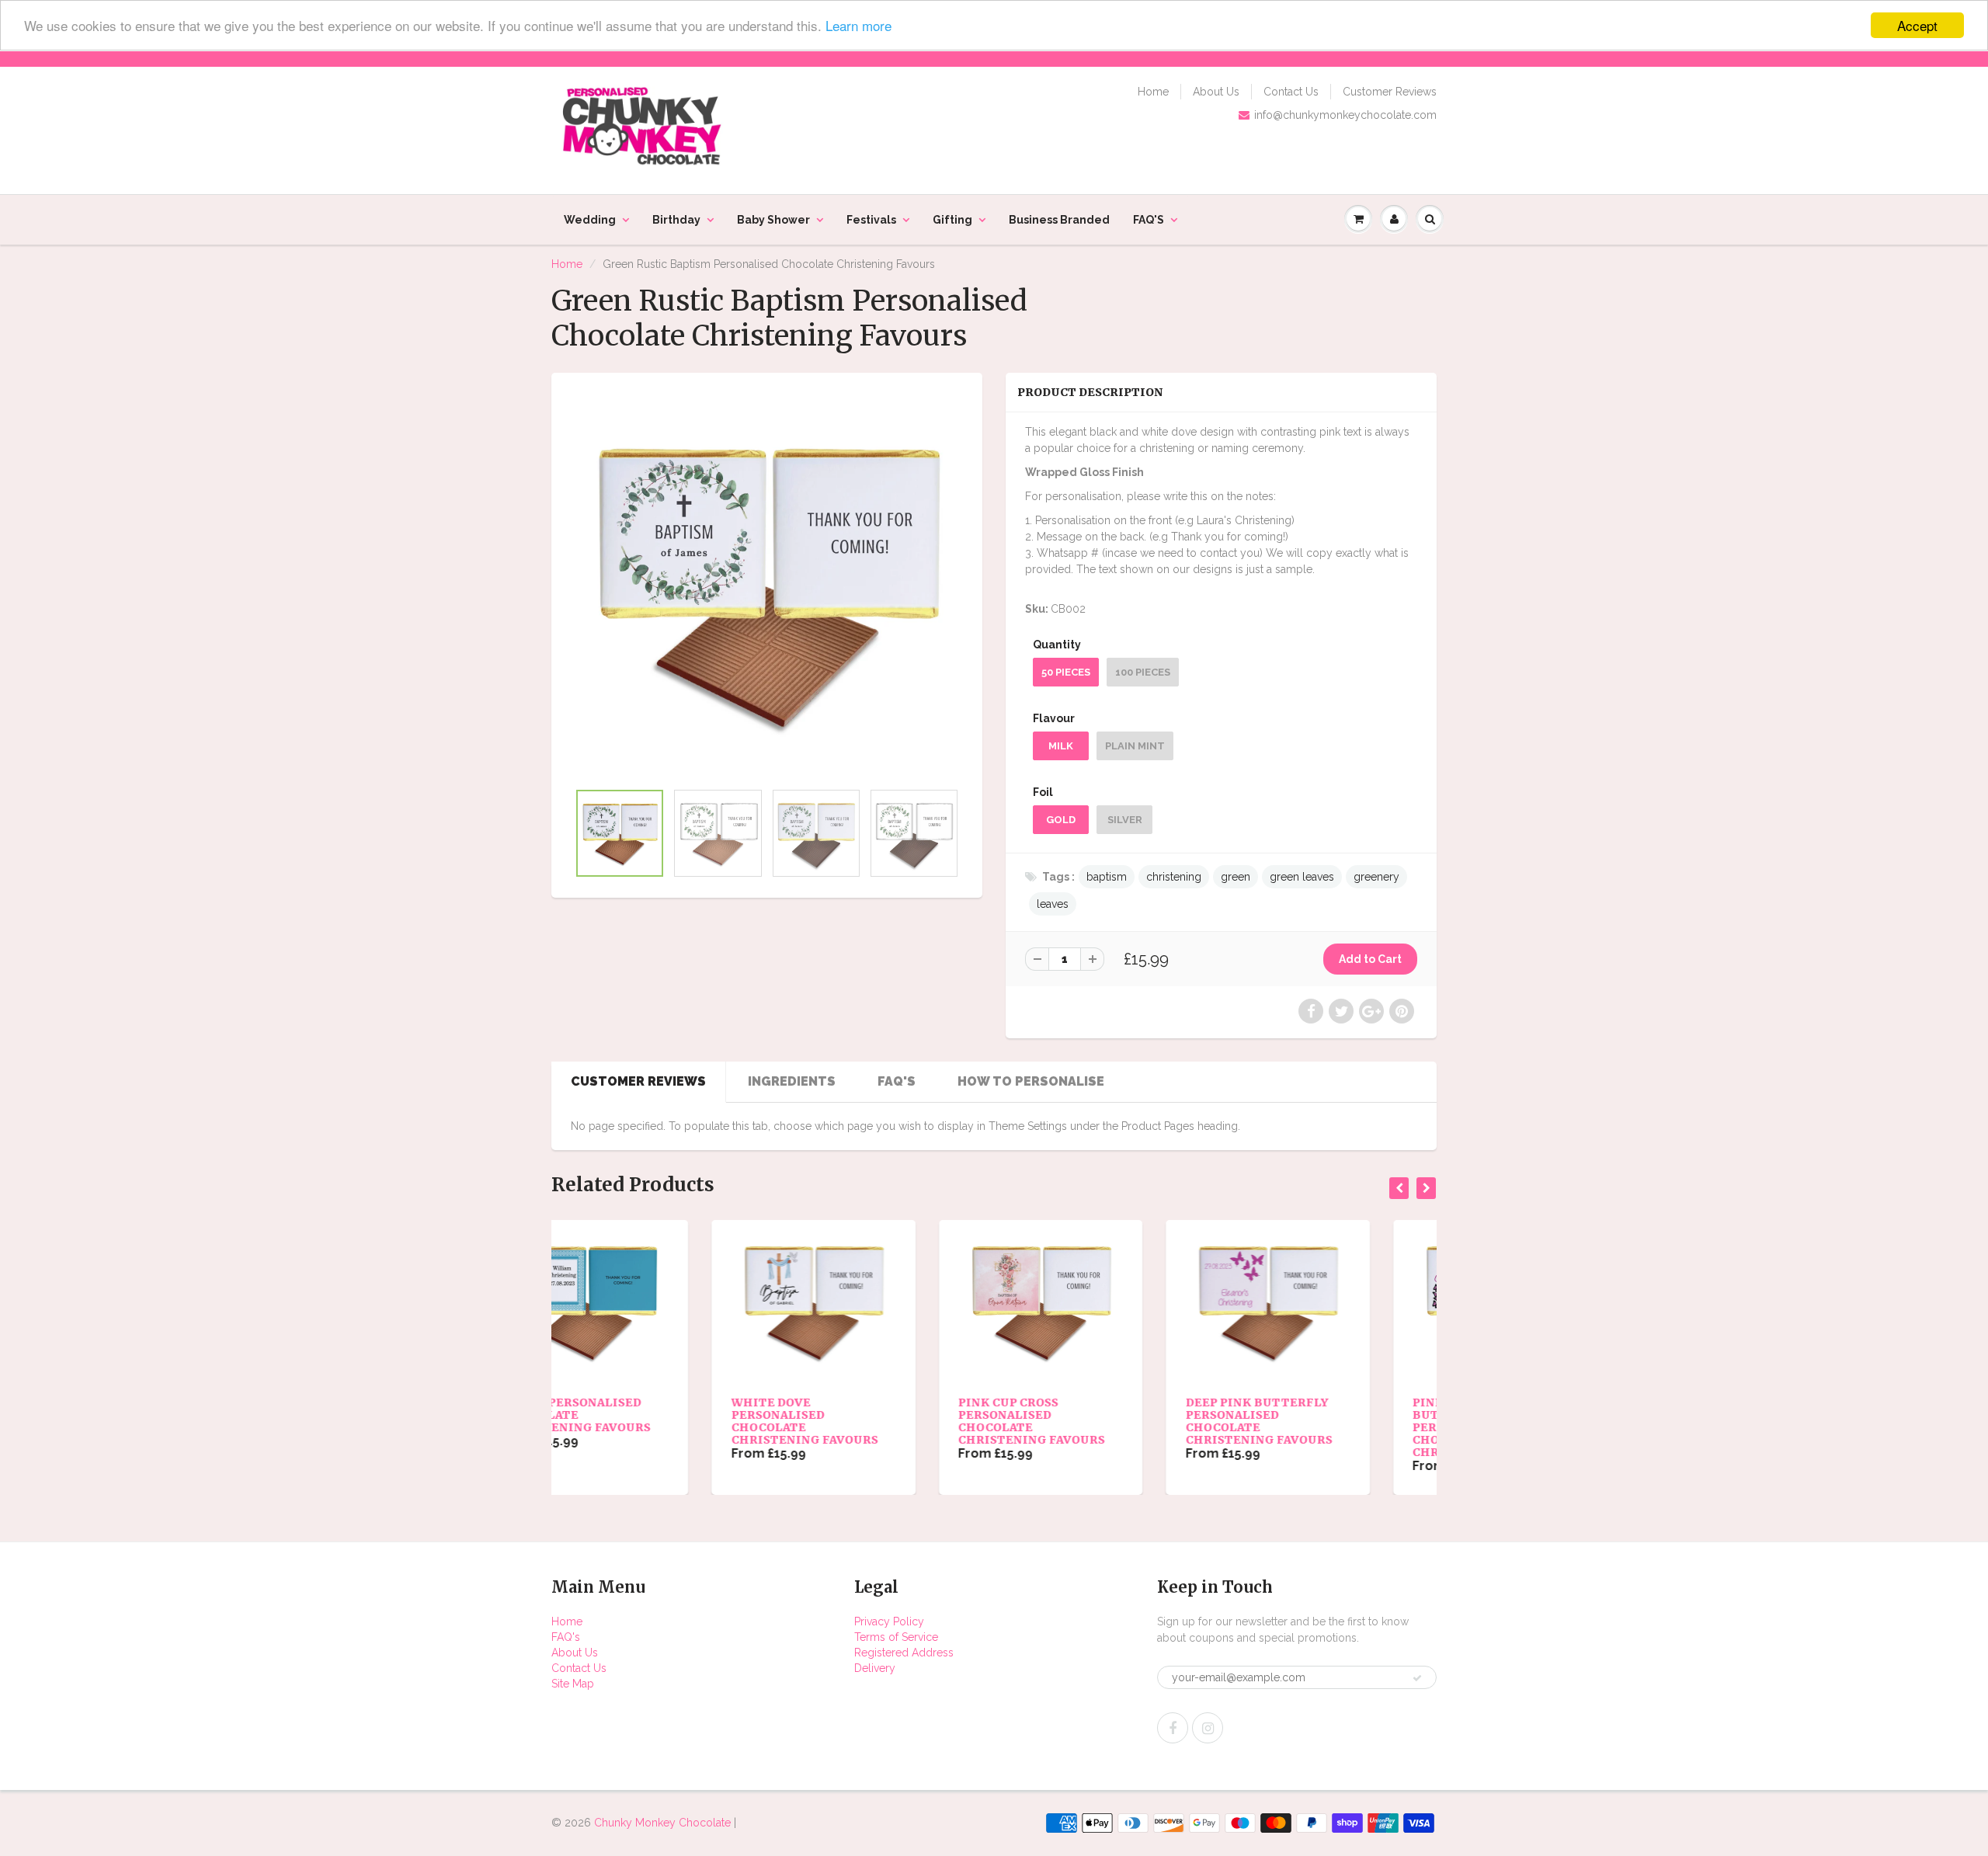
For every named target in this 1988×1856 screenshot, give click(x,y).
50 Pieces (1066, 672)
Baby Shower (773, 220)
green (1236, 877)
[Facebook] (1173, 1728)
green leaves (1302, 877)
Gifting (952, 220)
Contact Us (1291, 92)
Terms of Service (896, 1637)
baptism (1107, 877)
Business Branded (1059, 220)
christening (1174, 877)
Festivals (871, 220)
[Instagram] (1208, 1728)
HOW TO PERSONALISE (1031, 1081)
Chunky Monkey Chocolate (662, 1823)
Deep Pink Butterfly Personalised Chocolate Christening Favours (1098, 1421)
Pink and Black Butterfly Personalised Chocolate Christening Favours (1326, 1427)
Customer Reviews (1390, 92)
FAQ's (566, 1637)
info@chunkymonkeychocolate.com (1345, 115)
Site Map (573, 1684)
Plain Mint (1135, 746)
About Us (1216, 92)
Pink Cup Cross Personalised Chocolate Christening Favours (872, 1421)
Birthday (676, 220)
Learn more (858, 26)
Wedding (590, 220)
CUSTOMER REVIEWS (638, 1081)
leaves (1053, 904)
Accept (1917, 25)
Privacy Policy (889, 1621)
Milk (1061, 746)
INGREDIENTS (792, 1081)
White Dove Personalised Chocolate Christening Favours (644, 1421)
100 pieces (1143, 672)
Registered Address (904, 1653)
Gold (1061, 820)
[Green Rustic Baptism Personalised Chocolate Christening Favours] (767, 584)
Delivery (875, 1668)
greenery (1376, 877)
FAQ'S (1149, 220)
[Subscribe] (1417, 1678)
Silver (1125, 820)
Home (1153, 92)
